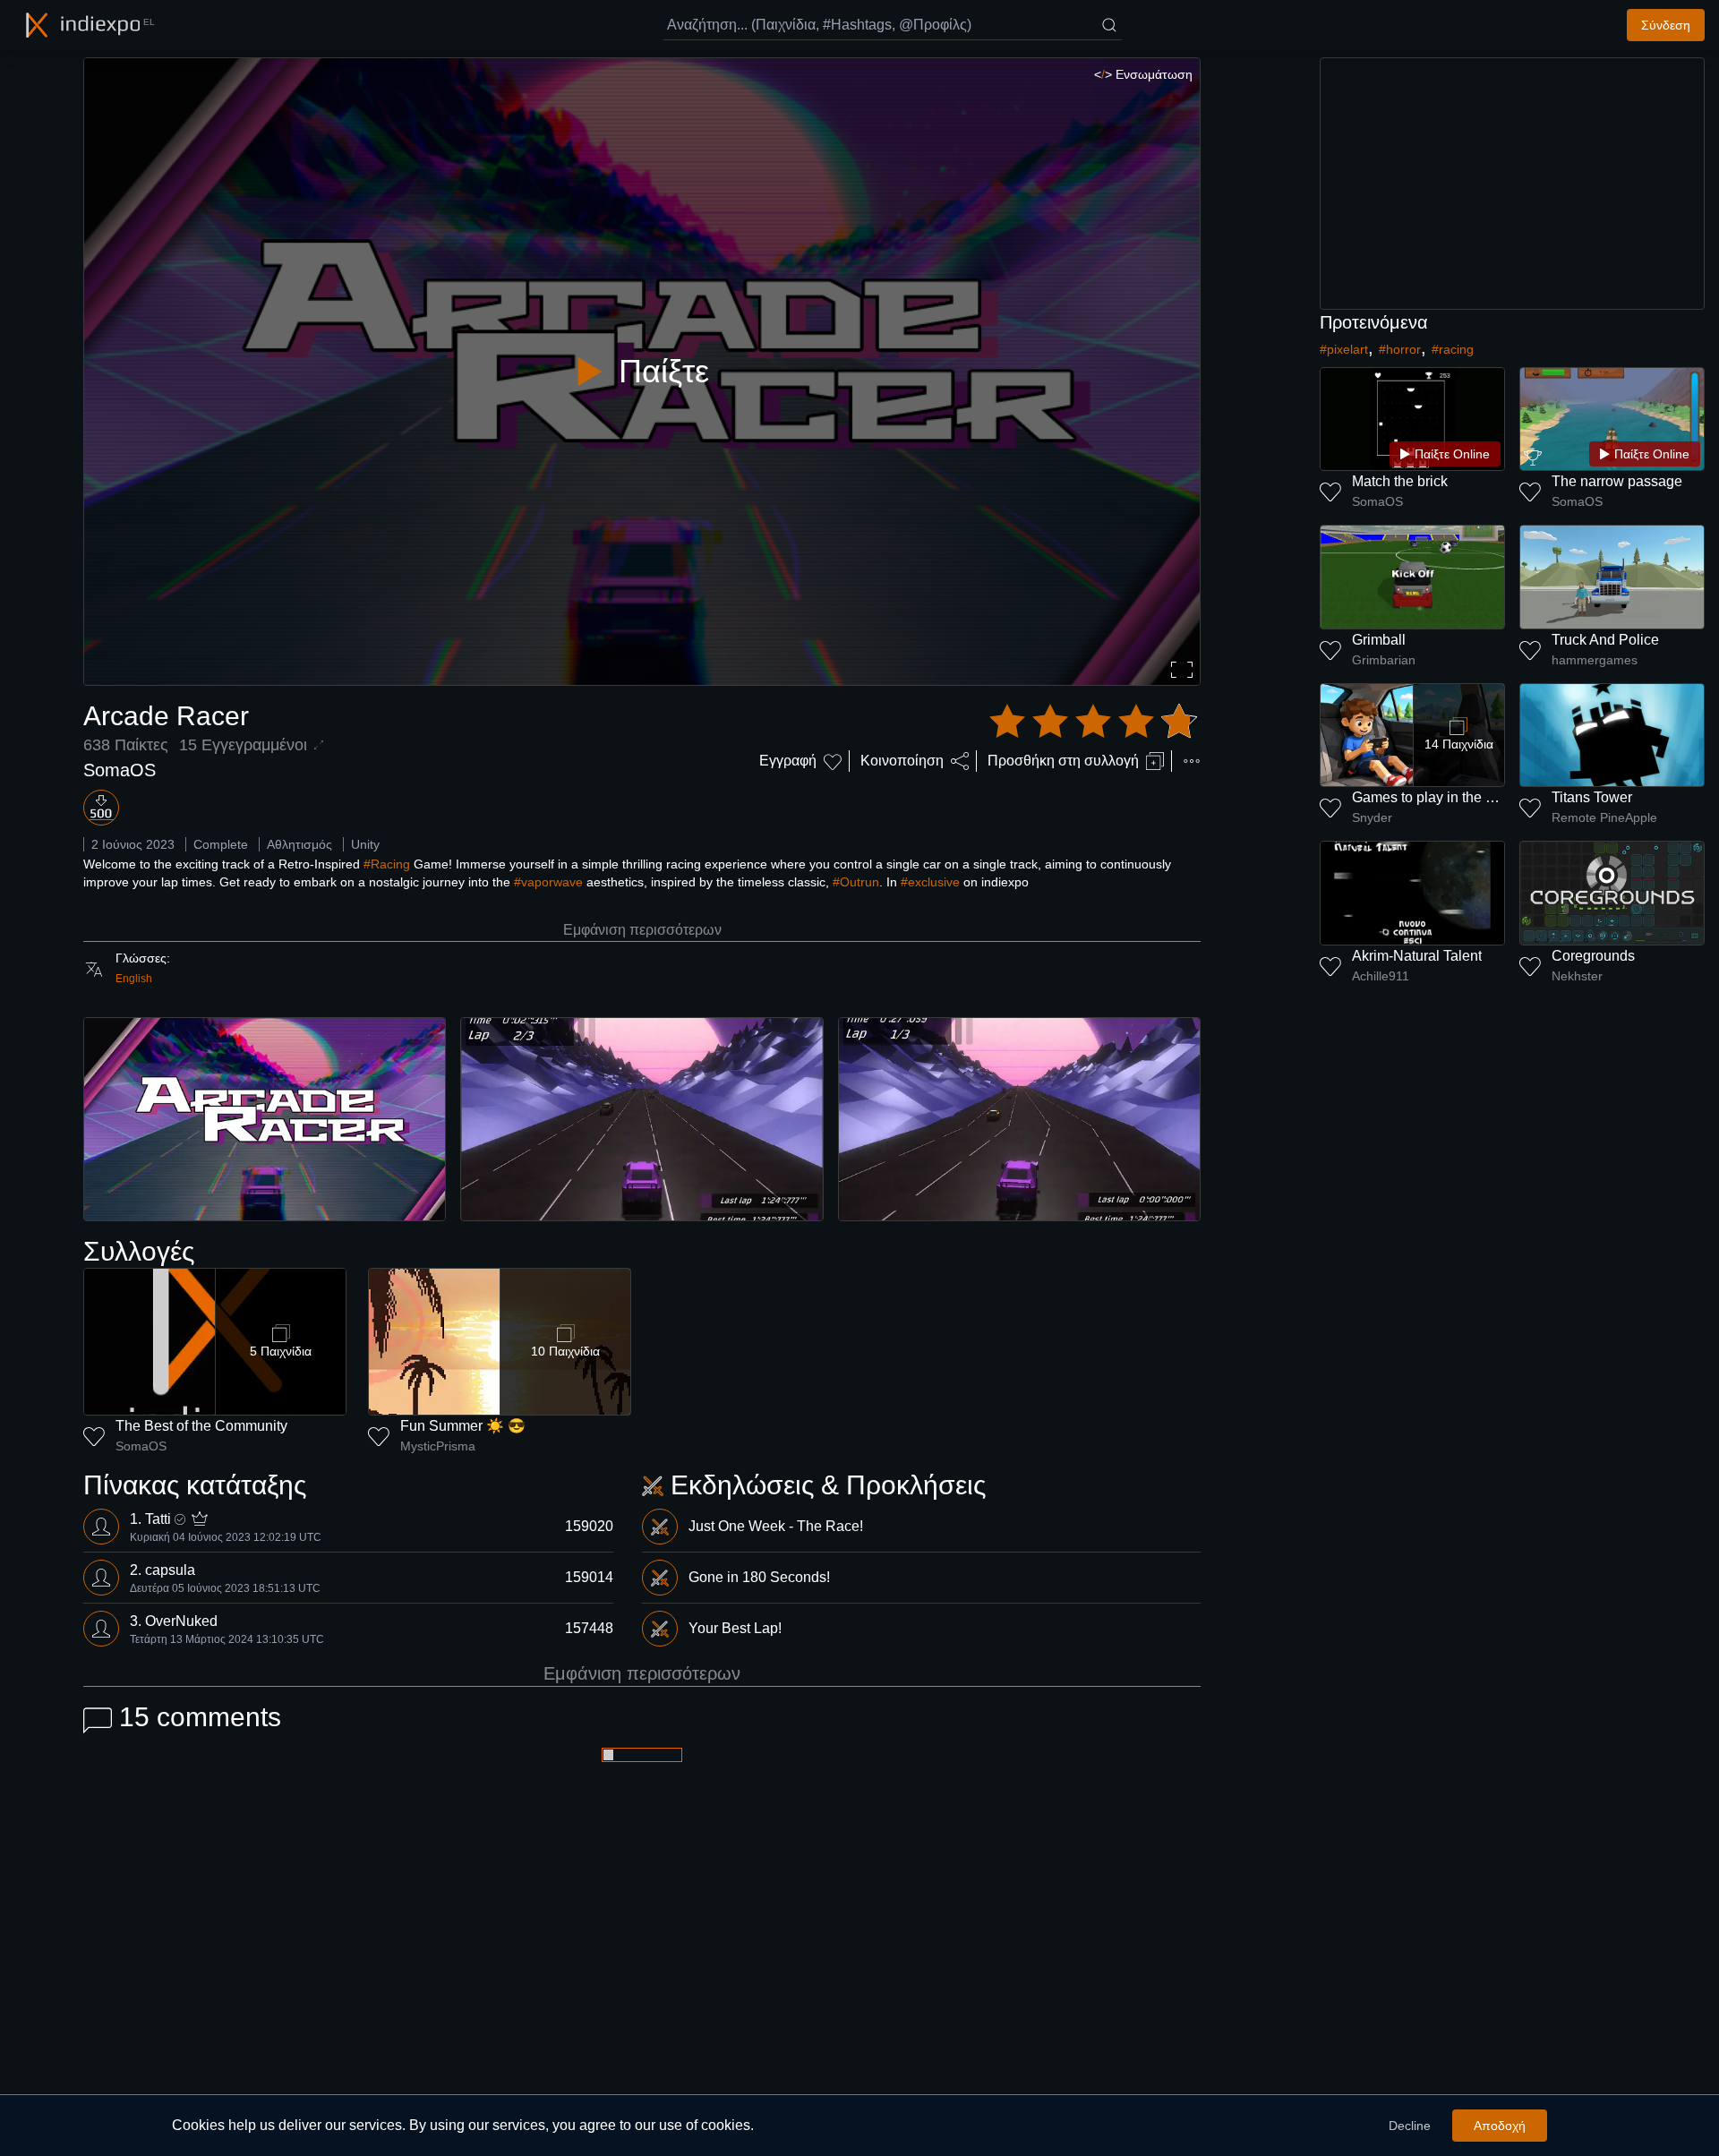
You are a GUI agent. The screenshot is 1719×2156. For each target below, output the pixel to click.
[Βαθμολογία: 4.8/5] (1093, 722)
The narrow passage (1617, 481)
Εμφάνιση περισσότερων (642, 930)
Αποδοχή (1500, 2126)
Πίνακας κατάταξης (195, 1485)
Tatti (158, 1519)
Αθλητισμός (299, 844)
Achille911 (1381, 976)
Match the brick (1400, 481)
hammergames (1595, 660)
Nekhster (1577, 976)
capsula (170, 1570)
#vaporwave (548, 882)
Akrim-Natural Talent (1417, 956)
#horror (1400, 349)
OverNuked (181, 1621)
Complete (221, 844)
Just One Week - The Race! (776, 1526)
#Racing (387, 864)
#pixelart (1344, 349)
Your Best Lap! (735, 1628)
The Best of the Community (201, 1426)
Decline (1410, 2126)
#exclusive (930, 882)
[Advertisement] (1512, 184)
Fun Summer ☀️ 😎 (463, 1426)
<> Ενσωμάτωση (1143, 74)
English (134, 979)
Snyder (1372, 817)
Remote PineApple (1604, 817)
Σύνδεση (1666, 25)
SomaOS (120, 770)
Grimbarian (1384, 660)
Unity (365, 844)
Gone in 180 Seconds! (759, 1577)
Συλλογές (139, 1251)
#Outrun (856, 882)
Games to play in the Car (1430, 797)
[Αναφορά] (1192, 761)
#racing (1453, 349)
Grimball (1379, 640)
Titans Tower (1592, 797)
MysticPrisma (438, 1446)
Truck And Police (1605, 640)
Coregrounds (1593, 956)
